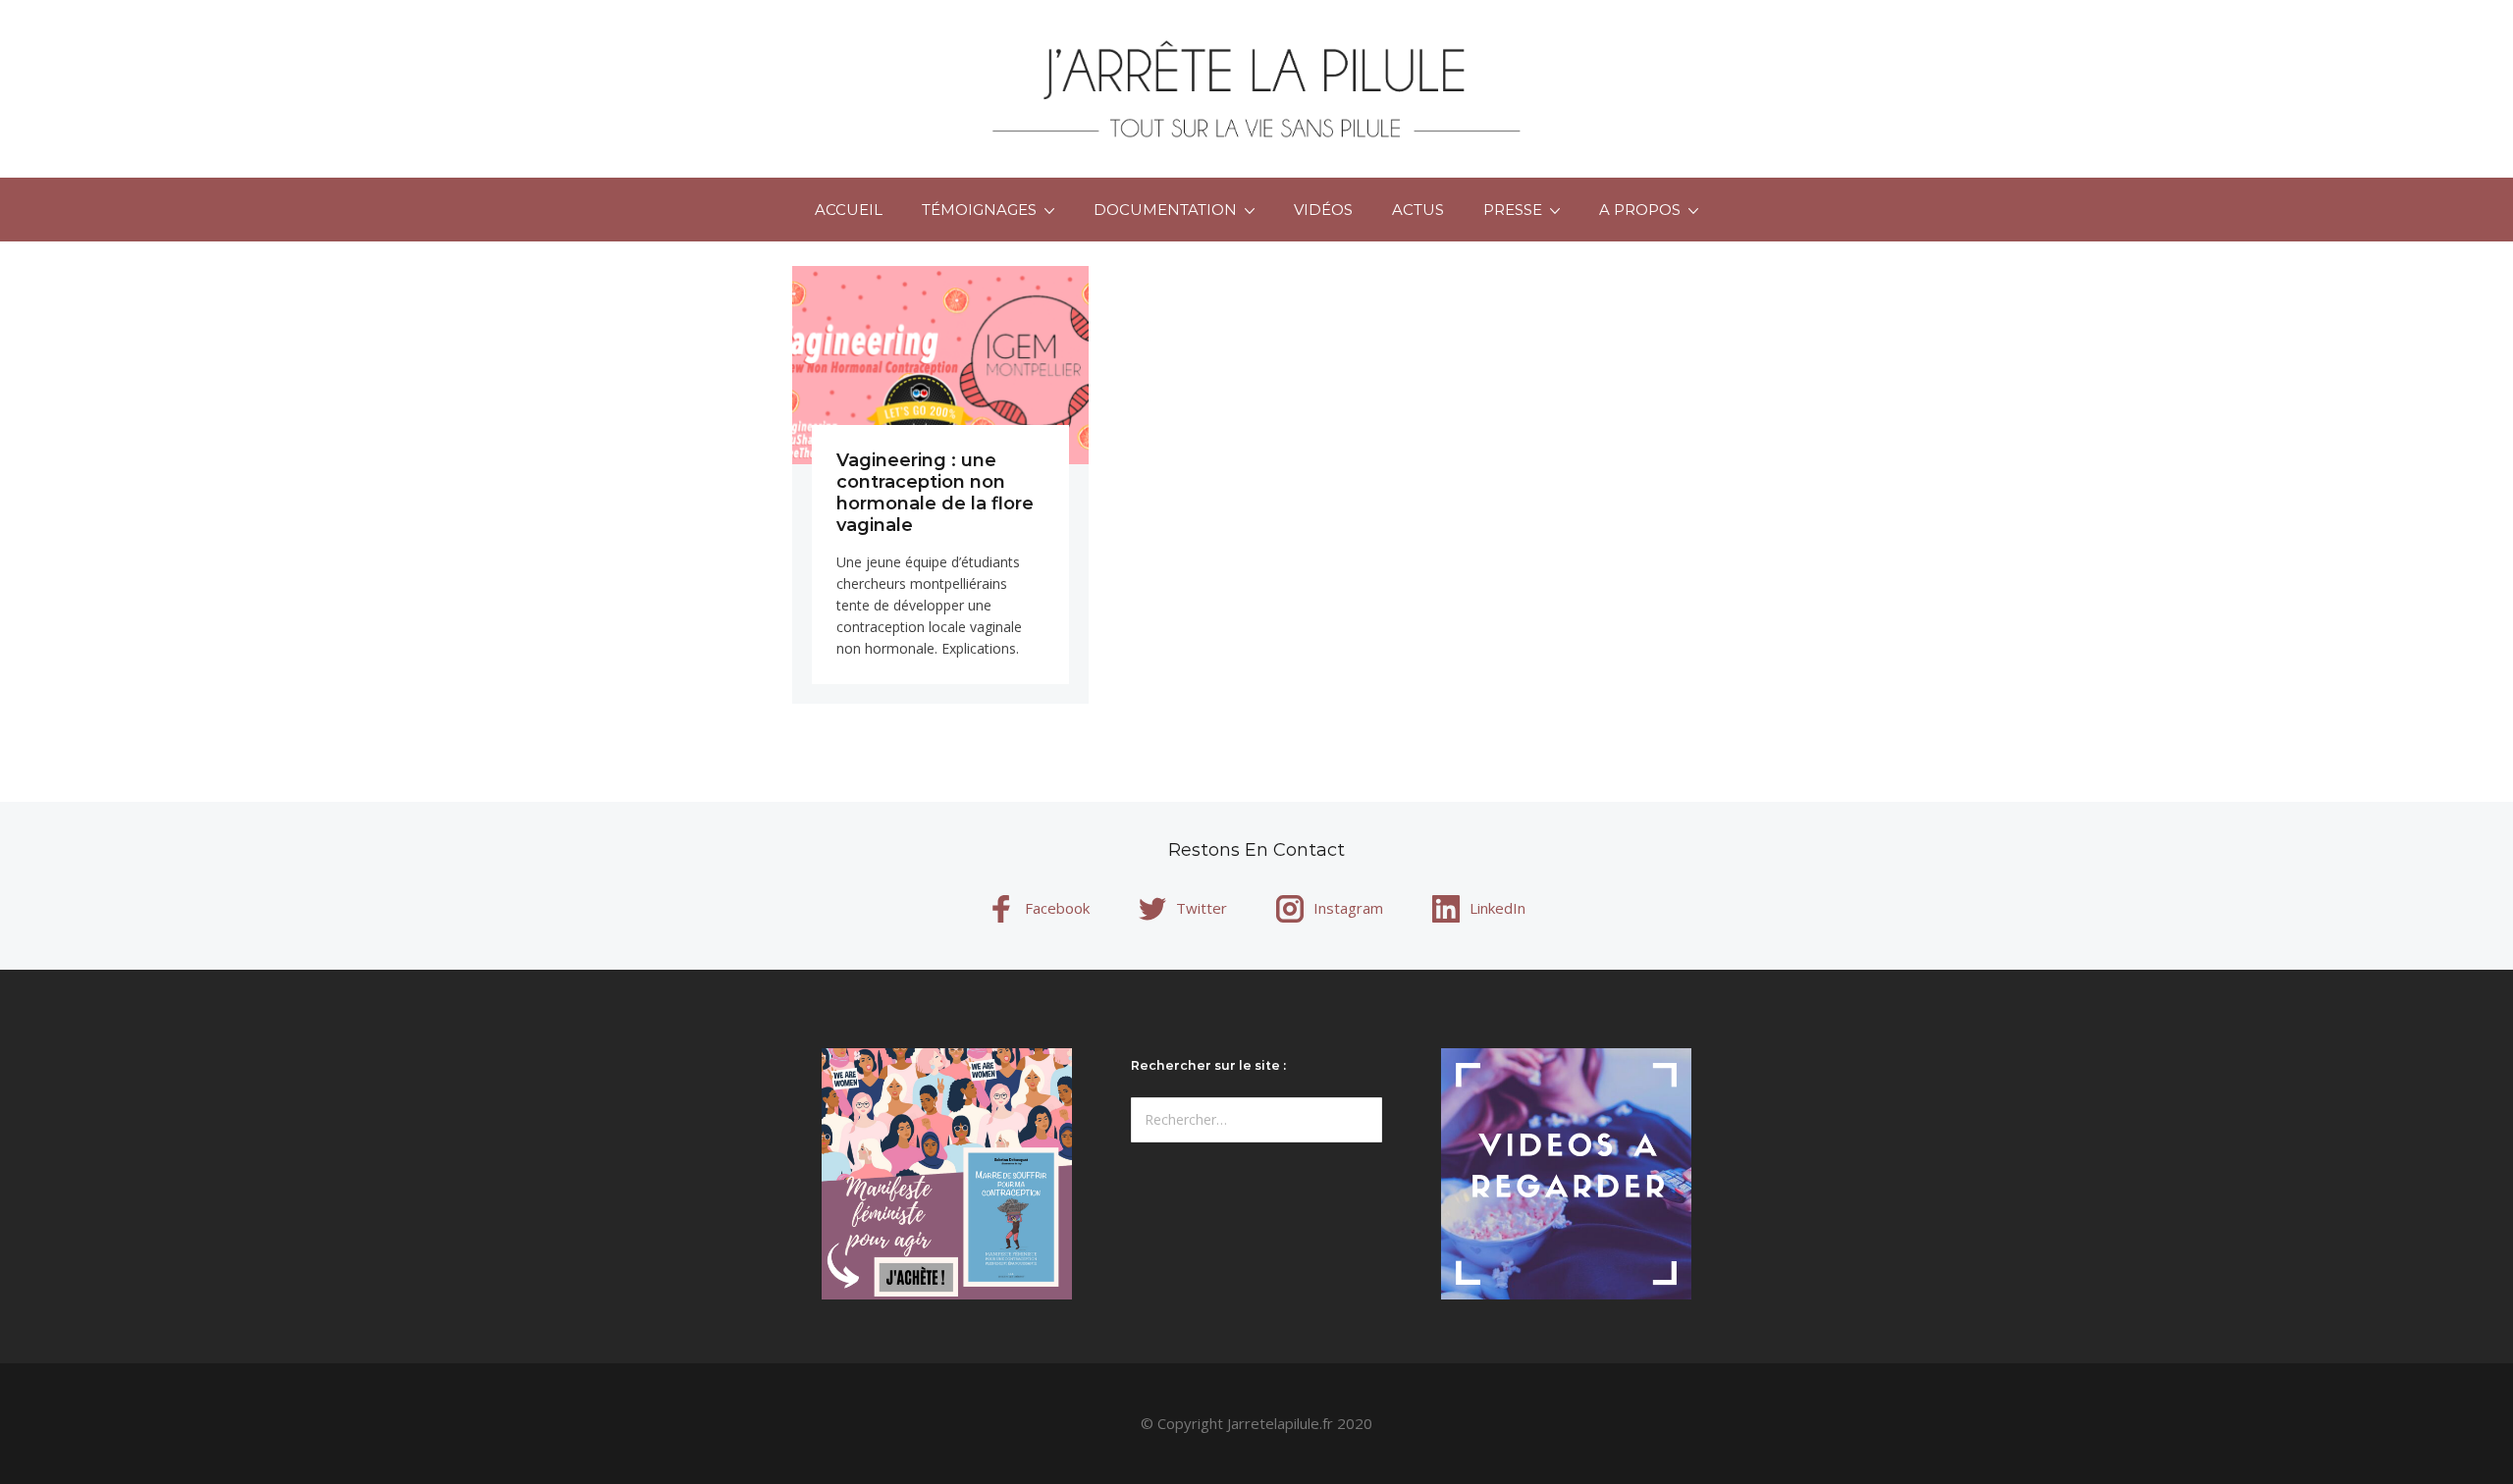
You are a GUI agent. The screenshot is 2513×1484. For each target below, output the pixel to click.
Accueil (849, 210)
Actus (1418, 210)
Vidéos (1323, 210)
